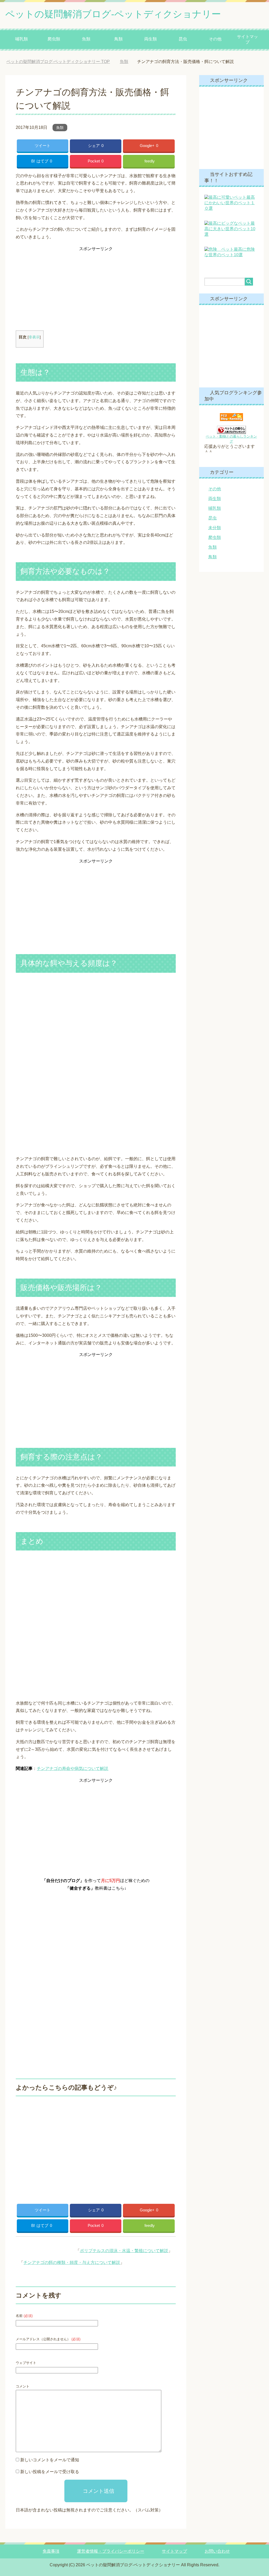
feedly (150, 161)
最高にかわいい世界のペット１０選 (230, 203)
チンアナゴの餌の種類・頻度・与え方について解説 (72, 2262)
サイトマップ (247, 39)
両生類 (151, 39)
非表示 (34, 337)
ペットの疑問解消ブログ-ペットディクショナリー (113, 14)
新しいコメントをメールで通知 (50, 2460)
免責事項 (51, 2551)
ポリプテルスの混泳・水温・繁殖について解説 (124, 2251)
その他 (215, 39)
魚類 (86, 39)
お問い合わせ (217, 2551)
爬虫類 (54, 39)
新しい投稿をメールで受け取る (50, 2472)
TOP (62, 62)
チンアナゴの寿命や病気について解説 (73, 1768)
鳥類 (118, 39)
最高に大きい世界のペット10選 (230, 229)
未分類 (215, 528)
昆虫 (183, 39)
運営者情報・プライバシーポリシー (111, 2551)
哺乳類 (22, 39)
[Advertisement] (96, 290)
